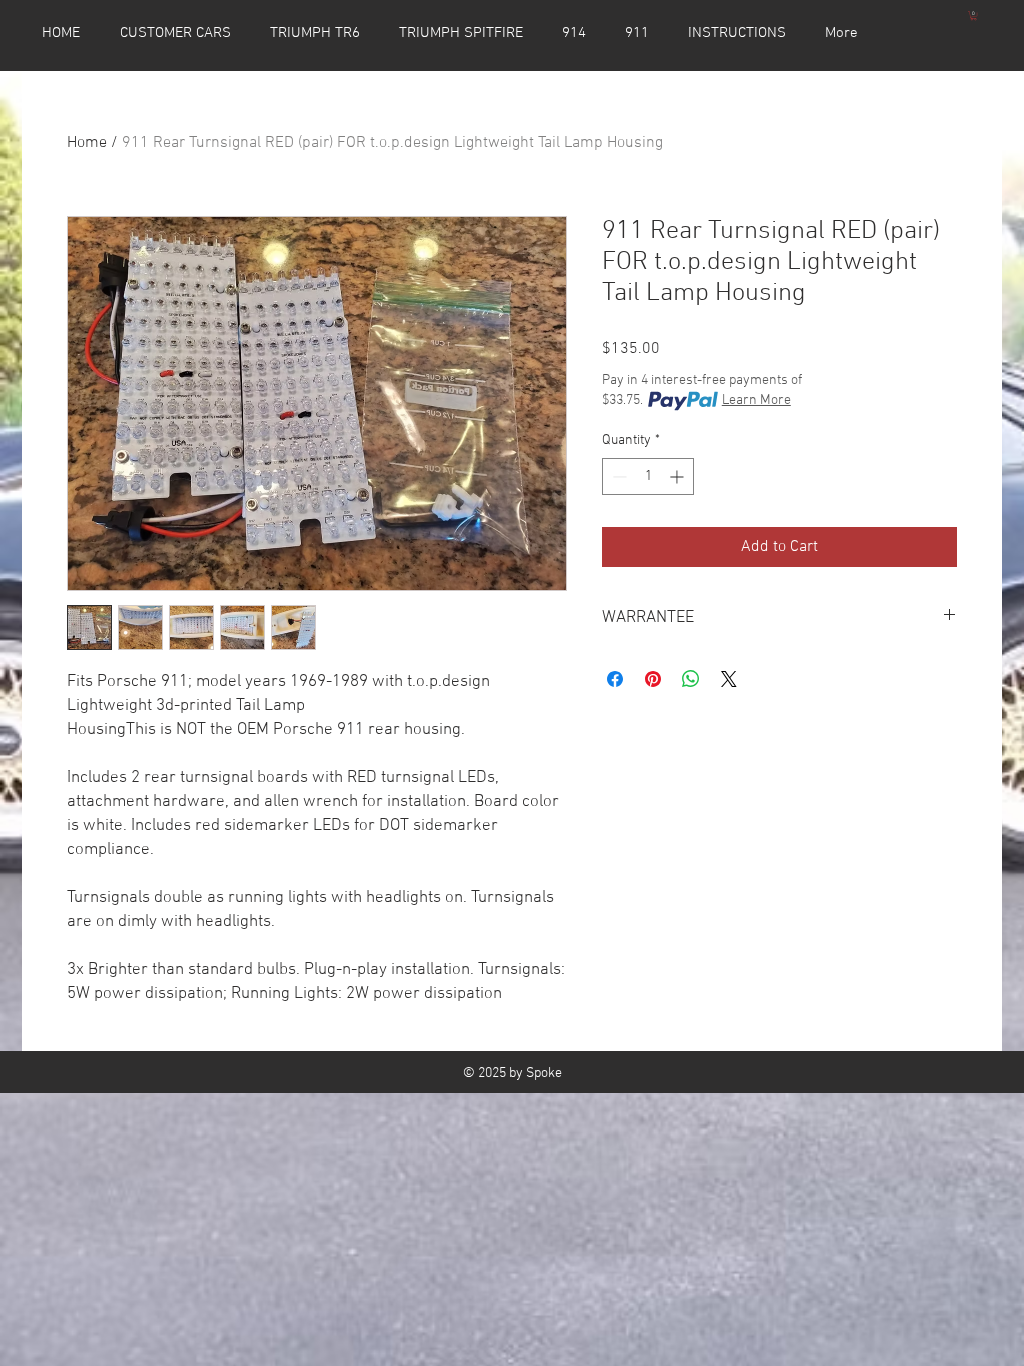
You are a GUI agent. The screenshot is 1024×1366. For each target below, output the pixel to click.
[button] (973, 15)
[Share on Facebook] (615, 679)
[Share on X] (729, 679)
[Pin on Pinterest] (653, 679)
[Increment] (678, 476)
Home (87, 143)
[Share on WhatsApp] (691, 679)
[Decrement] (617, 476)
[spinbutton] (648, 476)
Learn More (756, 400)
